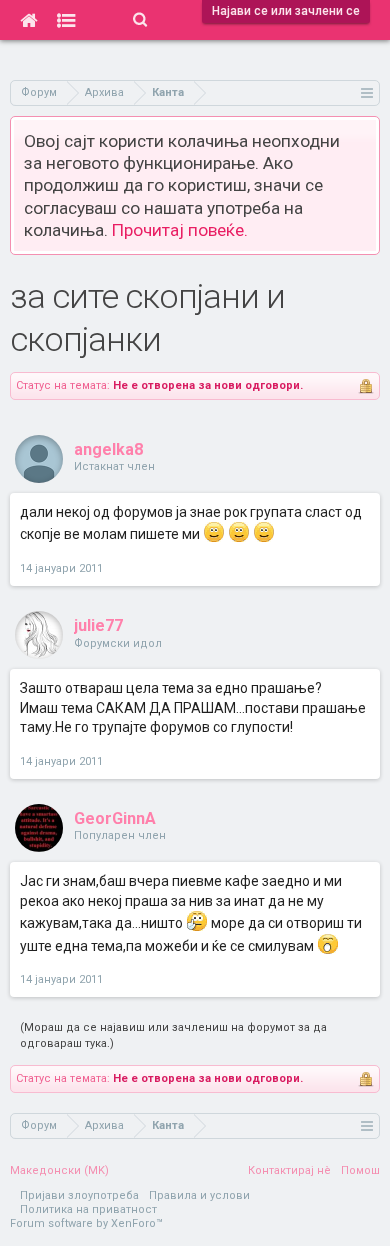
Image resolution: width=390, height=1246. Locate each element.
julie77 (98, 625)
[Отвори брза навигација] (367, 92)
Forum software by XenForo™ (86, 1223)
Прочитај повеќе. (180, 230)
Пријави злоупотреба (79, 1195)
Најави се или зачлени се (286, 11)
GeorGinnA (115, 818)
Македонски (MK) (59, 1170)
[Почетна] (28, 20)
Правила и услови (199, 1195)
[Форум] (66, 20)
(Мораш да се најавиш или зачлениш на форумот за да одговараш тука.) (173, 1035)
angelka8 (108, 449)
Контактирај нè (289, 1170)
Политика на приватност (88, 1209)
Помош (360, 1170)
